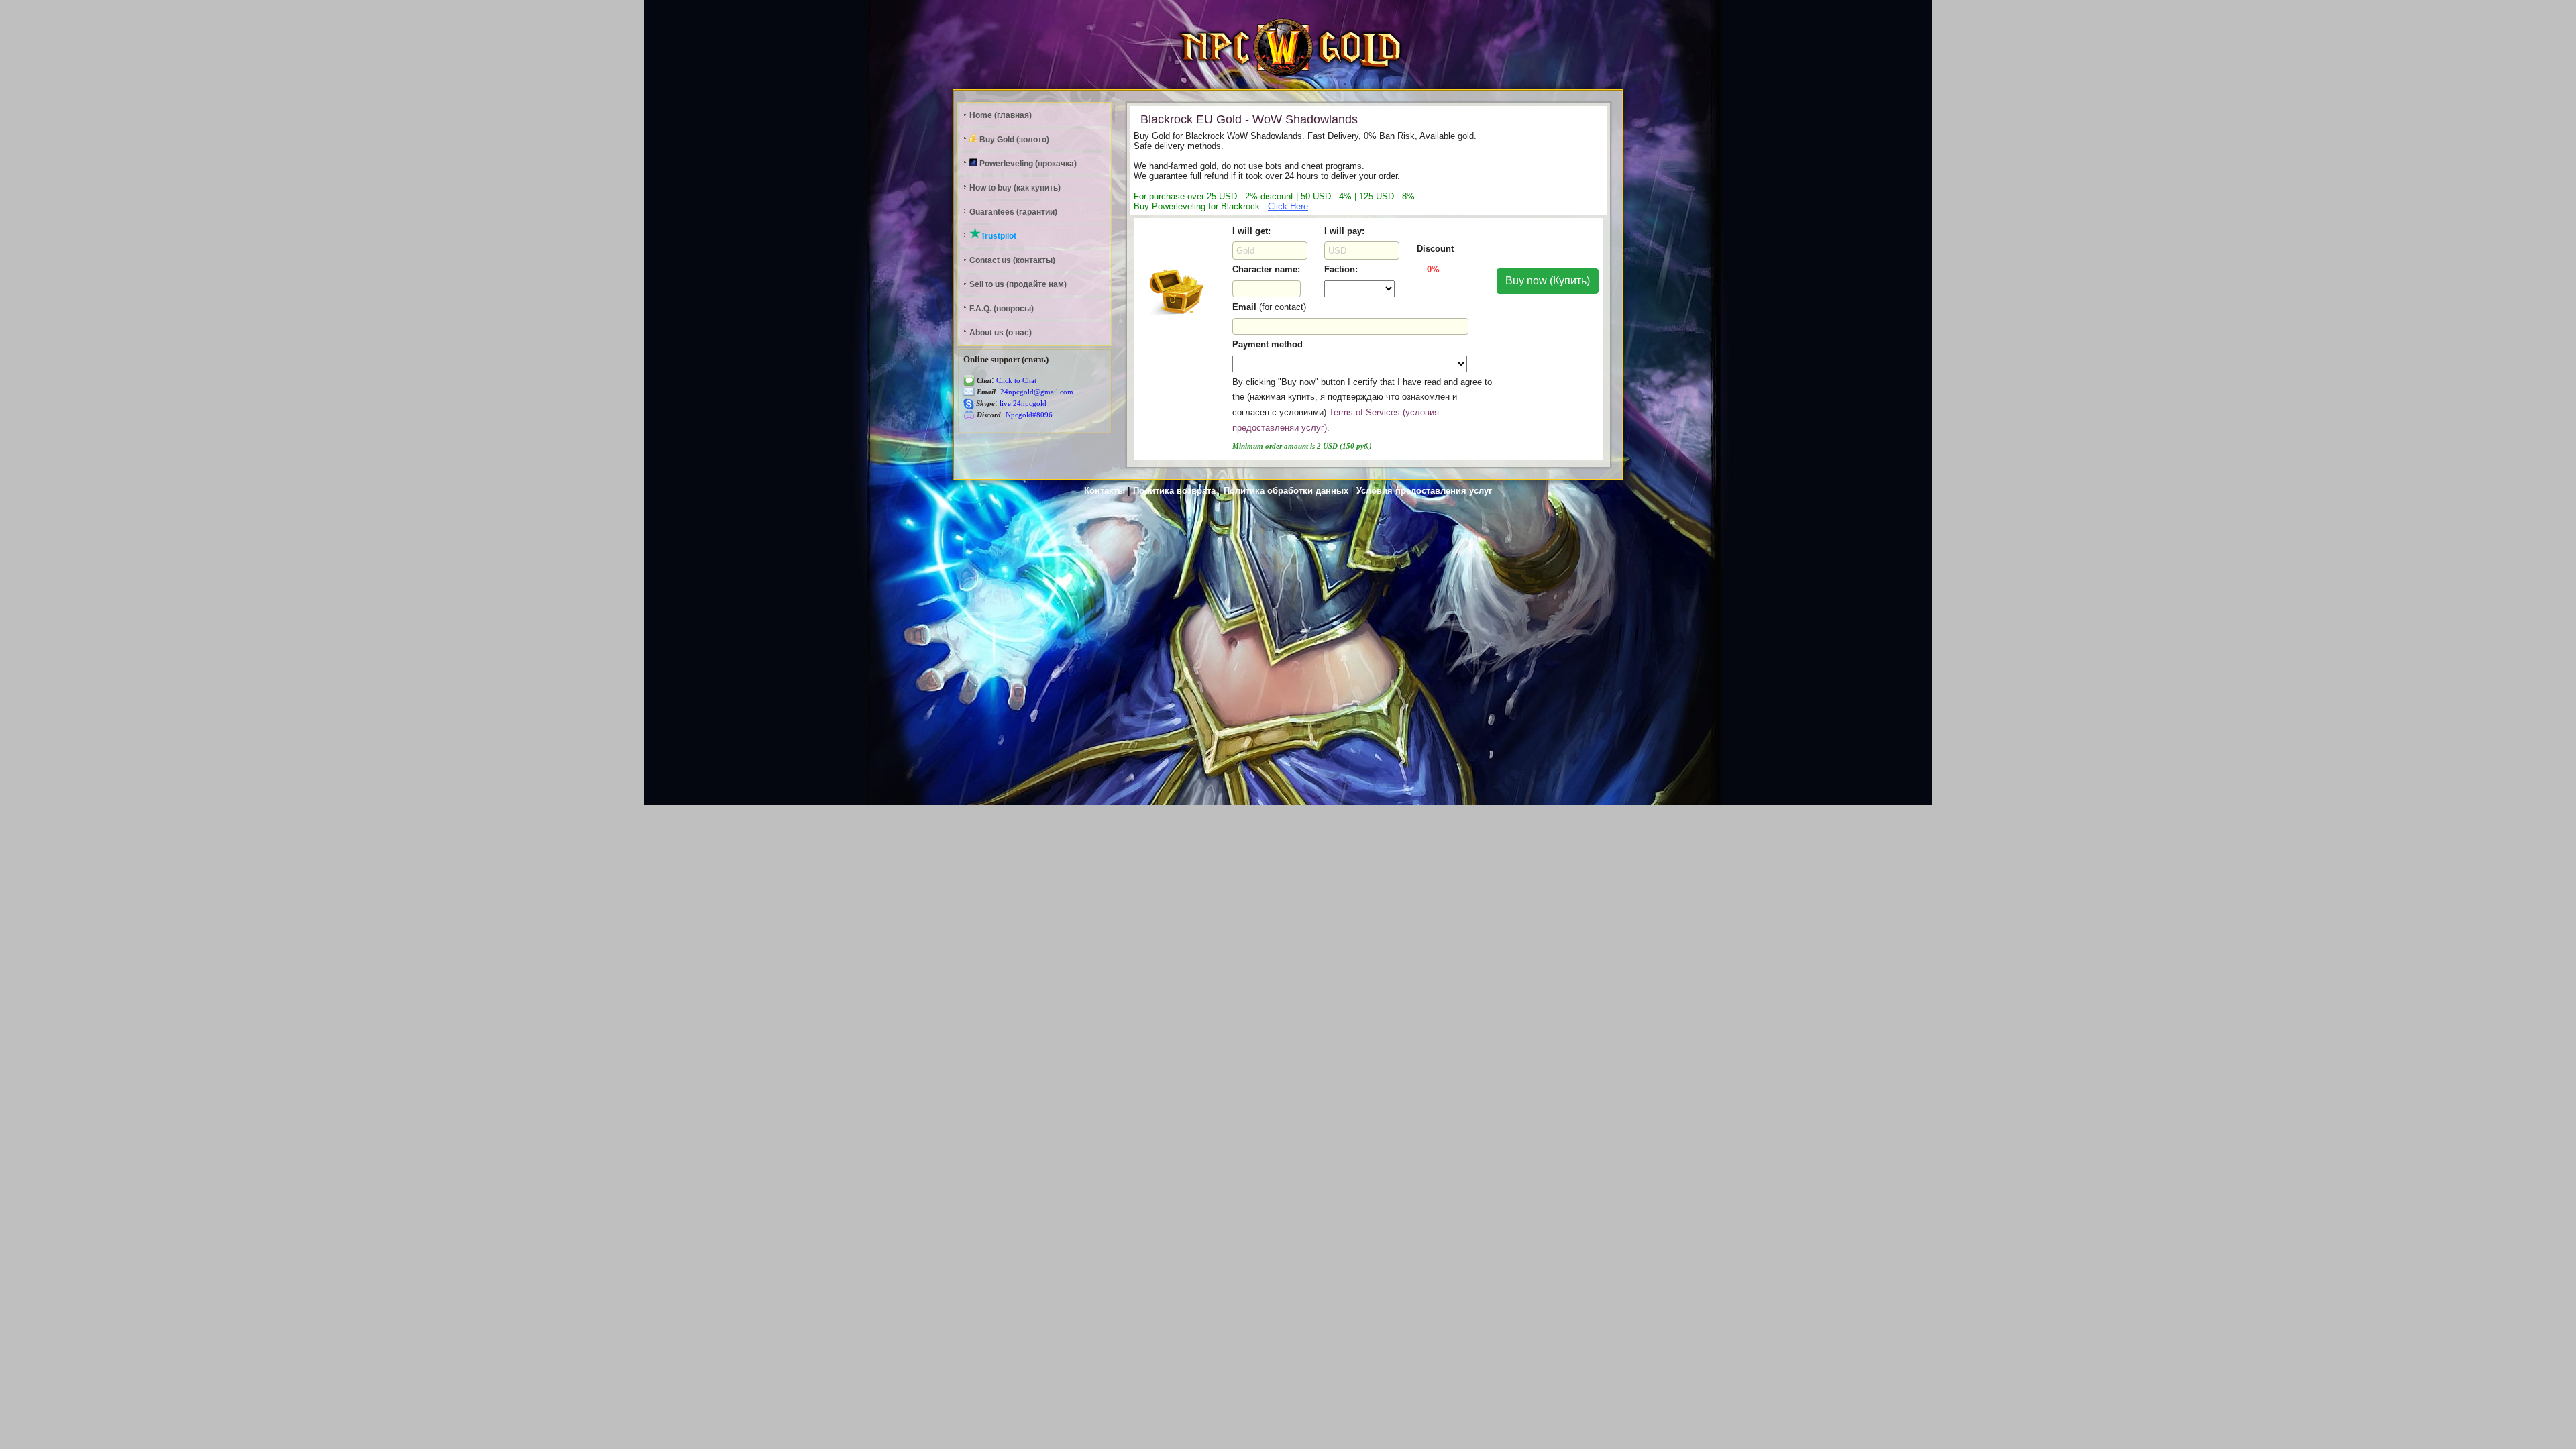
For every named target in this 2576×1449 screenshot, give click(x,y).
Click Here (1288, 206)
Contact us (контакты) (1012, 260)
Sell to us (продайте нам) (1018, 284)
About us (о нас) (1001, 333)
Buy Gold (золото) (1013, 140)
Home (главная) (1001, 115)
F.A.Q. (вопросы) (1002, 309)
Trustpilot (999, 236)
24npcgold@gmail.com (1036, 392)
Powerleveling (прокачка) (1027, 164)
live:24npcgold (1022, 404)
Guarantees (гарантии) (1013, 212)
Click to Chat (1015, 381)
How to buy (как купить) (1015, 188)
